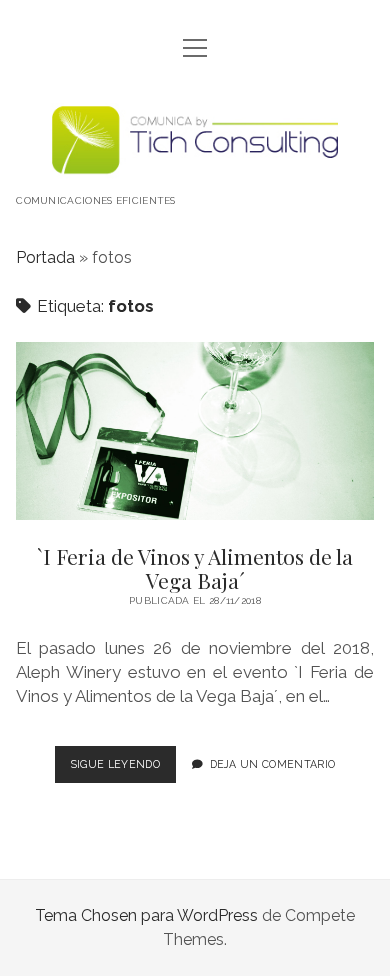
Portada (45, 257)
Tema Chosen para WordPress (146, 915)
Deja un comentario (273, 764)
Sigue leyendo (123, 770)
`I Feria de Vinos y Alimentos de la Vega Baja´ (195, 431)
